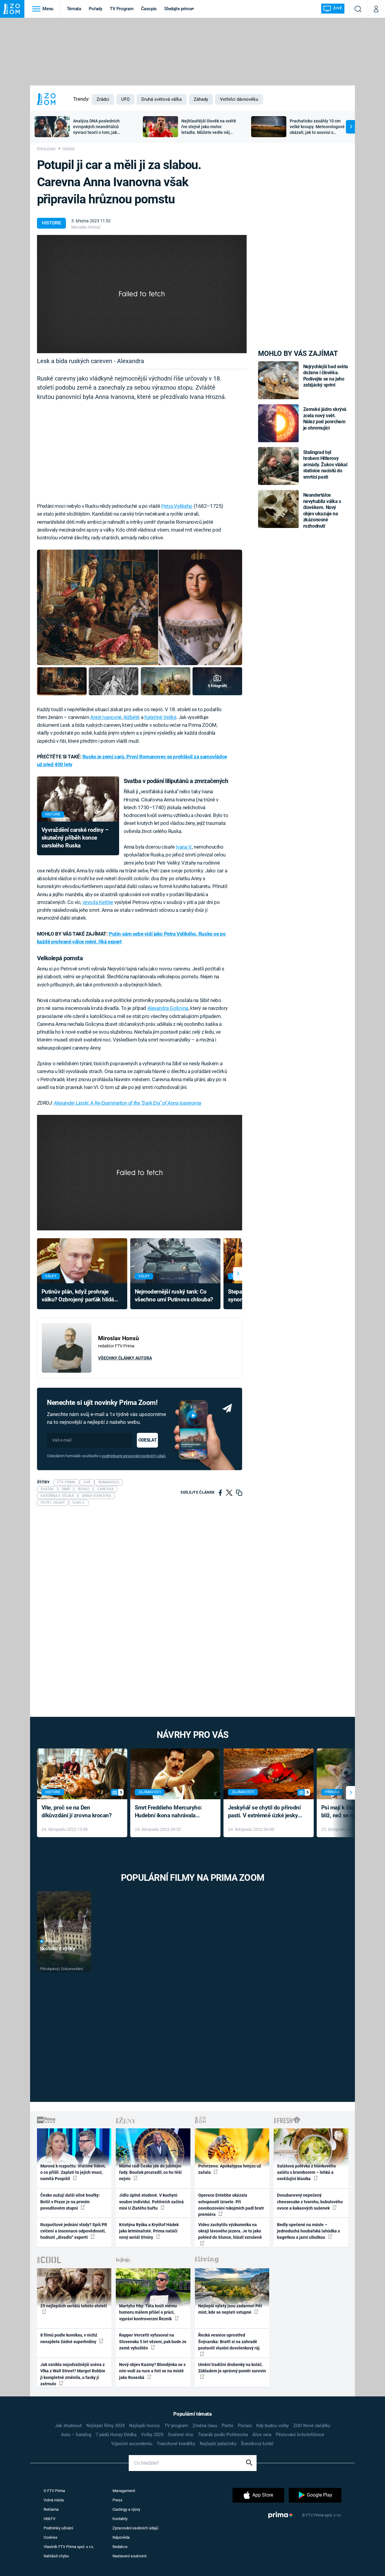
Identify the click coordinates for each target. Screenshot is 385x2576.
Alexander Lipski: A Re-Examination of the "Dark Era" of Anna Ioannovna (128, 1103)
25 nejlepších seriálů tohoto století (74, 2306)
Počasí (245, 2426)
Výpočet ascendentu (132, 2444)
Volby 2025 (152, 2435)
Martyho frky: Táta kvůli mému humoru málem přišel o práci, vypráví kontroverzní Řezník (148, 2312)
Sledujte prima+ (179, 9)
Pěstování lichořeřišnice (300, 2435)
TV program (176, 2426)
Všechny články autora (125, 1358)
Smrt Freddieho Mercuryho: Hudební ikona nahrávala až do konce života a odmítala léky (171, 1812)
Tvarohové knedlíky (176, 2444)
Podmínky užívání (58, 2528)
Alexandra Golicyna (168, 1008)
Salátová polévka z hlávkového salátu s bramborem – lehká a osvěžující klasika (306, 2172)
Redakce (120, 2547)
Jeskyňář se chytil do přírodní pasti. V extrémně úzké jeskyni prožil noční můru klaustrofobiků (265, 1812)
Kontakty (120, 2519)
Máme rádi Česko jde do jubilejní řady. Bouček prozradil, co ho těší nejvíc (150, 2172)
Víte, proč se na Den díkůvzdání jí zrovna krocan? (77, 1812)
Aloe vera (262, 2435)
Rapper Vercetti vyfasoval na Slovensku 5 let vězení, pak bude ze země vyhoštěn (153, 2342)
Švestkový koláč (257, 2444)
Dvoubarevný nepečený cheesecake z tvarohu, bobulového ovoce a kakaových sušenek (310, 2202)
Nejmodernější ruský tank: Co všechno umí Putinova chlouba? (174, 1296)
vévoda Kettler (98, 902)
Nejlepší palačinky (218, 2444)
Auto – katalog (76, 2435)
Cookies (51, 2537)
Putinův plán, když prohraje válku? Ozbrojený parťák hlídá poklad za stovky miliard (78, 1296)
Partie (228, 2426)
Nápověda (121, 2537)
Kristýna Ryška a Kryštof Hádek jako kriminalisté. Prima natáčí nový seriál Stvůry (149, 2231)
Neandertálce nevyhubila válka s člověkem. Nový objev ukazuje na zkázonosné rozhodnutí (322, 510)
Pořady (95, 9)
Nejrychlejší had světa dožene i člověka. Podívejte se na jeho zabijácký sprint (326, 376)
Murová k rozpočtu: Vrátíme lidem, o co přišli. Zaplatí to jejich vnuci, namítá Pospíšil (73, 2172)
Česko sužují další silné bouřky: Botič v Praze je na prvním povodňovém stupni (70, 2202)
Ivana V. (184, 847)
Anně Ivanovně (106, 717)
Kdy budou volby (273, 2426)
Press (117, 2500)
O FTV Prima (54, 2491)
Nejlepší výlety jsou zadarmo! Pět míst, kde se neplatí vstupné (230, 2309)
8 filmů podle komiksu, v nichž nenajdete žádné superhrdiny (69, 2338)
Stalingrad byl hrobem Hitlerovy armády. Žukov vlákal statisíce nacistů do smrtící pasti (325, 465)
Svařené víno (181, 2435)
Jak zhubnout (68, 2426)
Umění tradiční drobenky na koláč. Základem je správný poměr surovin (232, 2368)
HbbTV (49, 2519)
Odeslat (147, 1440)
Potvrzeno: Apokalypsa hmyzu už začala (230, 2169)
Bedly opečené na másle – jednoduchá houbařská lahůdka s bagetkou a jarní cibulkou (308, 2231)
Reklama (51, 2509)
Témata (74, 9)
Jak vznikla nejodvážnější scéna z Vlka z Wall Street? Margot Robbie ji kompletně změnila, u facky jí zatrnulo (73, 2374)
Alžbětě (131, 717)
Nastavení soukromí (129, 2556)
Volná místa (54, 2500)
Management (124, 2491)
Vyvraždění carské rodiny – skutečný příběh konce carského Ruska (75, 838)
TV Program (122, 9)
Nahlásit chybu (56, 2556)
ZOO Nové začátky (312, 2426)
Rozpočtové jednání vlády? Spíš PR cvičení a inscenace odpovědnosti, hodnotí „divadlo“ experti (74, 2231)
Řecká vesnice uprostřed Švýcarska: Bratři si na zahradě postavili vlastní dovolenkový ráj (229, 2342)
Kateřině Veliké (160, 717)
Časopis (149, 9)
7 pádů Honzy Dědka (116, 2435)
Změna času (205, 2426)
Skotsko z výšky (58, 1948)
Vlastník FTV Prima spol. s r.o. (69, 2547)
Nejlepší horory (144, 2426)
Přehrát (53, 1941)
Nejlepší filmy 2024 (105, 2426)
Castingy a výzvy (126, 2509)
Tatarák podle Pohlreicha (223, 2435)
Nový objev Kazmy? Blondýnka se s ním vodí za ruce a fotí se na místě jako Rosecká (152, 2371)
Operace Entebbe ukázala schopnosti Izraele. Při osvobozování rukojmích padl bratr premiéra (231, 2205)
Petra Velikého (177, 506)
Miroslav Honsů (86, 227)
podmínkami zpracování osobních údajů (134, 1456)
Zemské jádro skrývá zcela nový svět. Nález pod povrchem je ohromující (325, 418)
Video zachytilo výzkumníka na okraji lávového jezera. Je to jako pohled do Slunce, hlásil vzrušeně (230, 2231)
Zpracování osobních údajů (135, 2528)
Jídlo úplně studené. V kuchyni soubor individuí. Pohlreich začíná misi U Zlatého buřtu (151, 2202)
